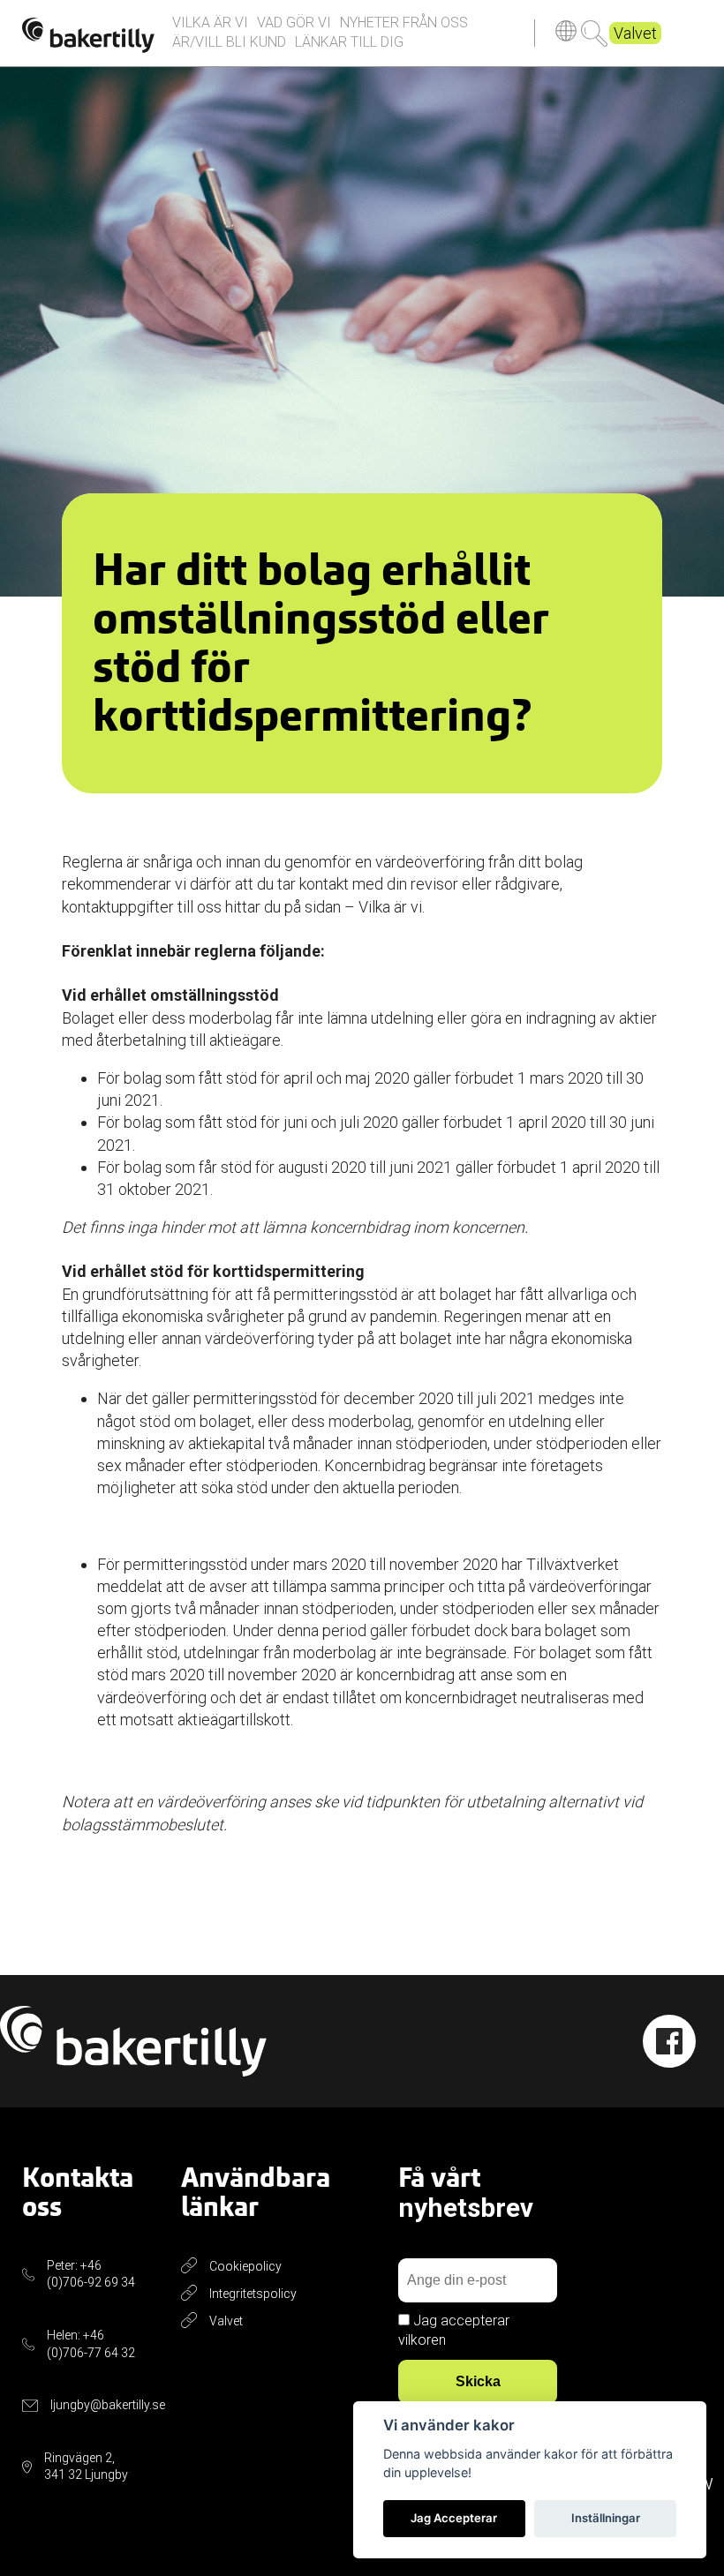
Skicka (478, 2381)
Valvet (635, 33)
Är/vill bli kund (229, 42)
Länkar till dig (349, 42)
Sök (594, 34)
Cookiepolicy (245, 2266)
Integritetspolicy (253, 2294)
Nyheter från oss (404, 23)
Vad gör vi (294, 23)
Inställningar (606, 2518)
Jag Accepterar (454, 2518)
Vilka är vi (210, 23)
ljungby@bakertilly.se (108, 2405)
